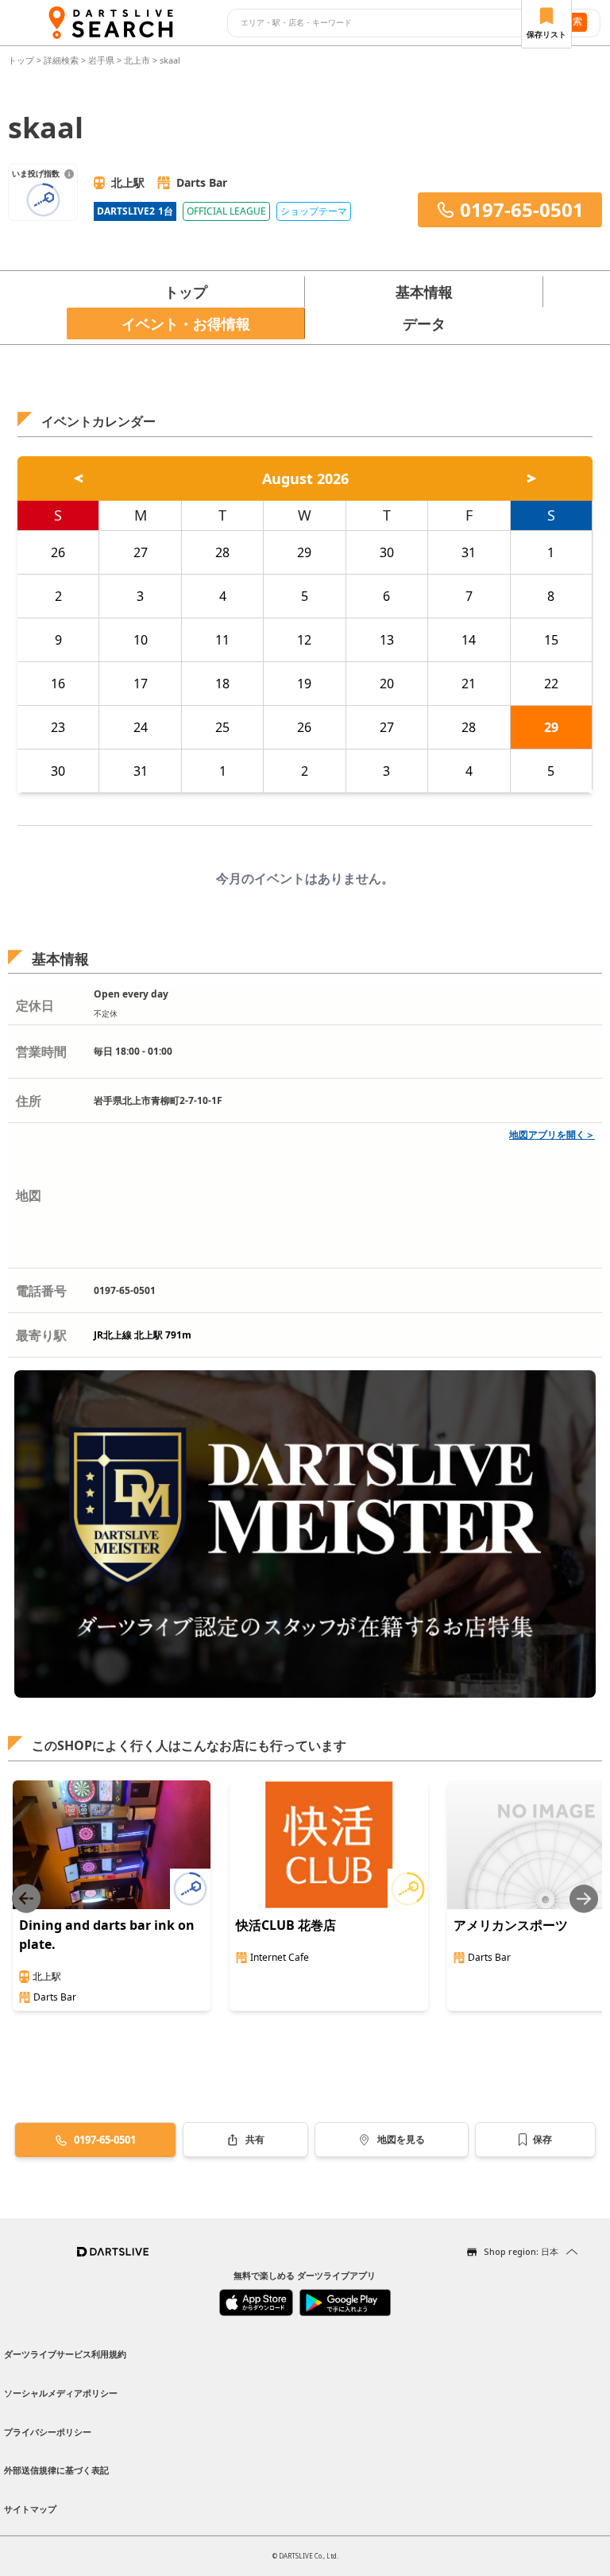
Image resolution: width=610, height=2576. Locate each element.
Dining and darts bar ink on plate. (107, 1935)
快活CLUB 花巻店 (286, 1925)
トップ (22, 60)
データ (424, 323)
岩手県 (101, 60)
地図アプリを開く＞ (552, 1135)
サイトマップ (30, 2509)
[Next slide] (584, 1898)
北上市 (137, 60)
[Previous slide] (26, 1898)
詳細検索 (62, 60)
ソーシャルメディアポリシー (61, 2393)
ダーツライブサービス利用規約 (65, 2354)
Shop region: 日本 (521, 2251)
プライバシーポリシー (48, 2432)
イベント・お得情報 (186, 323)
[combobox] (386, 23)
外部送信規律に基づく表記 (56, 2470)
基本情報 (424, 292)
